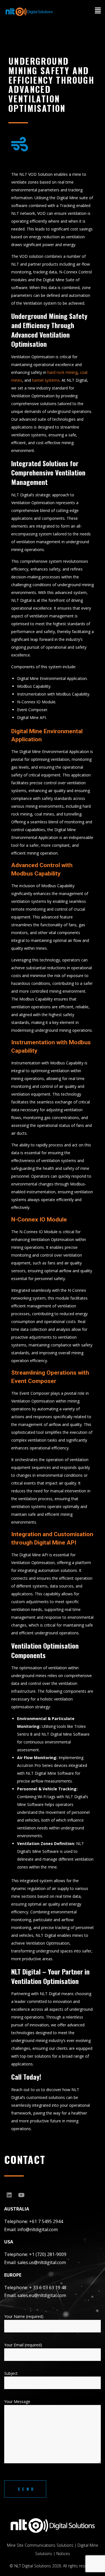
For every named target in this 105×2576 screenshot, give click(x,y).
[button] (93, 15)
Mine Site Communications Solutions (40, 2545)
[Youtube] (21, 2195)
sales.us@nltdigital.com (42, 2262)
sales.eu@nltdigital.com (42, 2295)
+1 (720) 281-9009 (48, 2254)
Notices (63, 2554)
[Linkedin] (9, 2195)
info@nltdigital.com (38, 2229)
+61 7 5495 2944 (46, 2221)
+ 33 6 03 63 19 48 (48, 2288)
